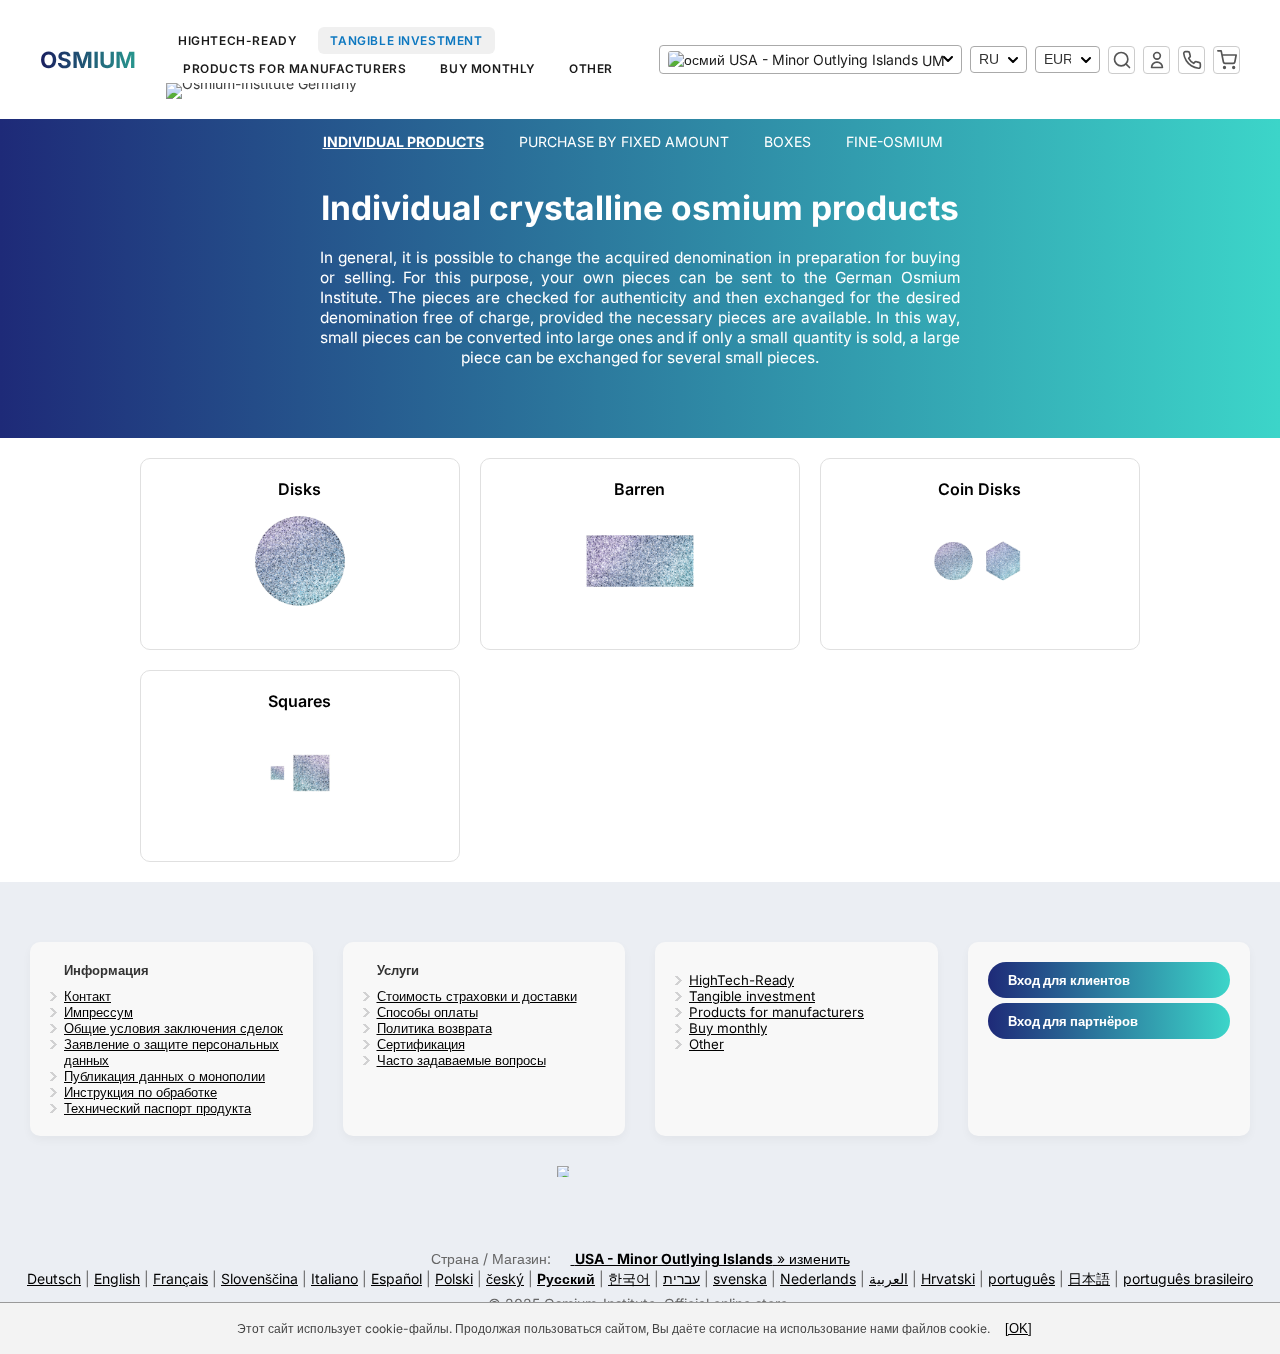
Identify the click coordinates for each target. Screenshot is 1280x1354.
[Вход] (1156, 60)
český (505, 1278)
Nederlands (818, 1278)
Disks (299, 489)
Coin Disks (979, 489)
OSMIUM (88, 59)
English (117, 1278)
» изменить (712, 1258)
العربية (888, 1278)
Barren (639, 489)
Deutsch (54, 1278)
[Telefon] (1191, 60)
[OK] (1018, 1328)
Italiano (334, 1278)
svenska (740, 1278)
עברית (681, 1278)
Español (396, 1278)
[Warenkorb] (1226, 60)
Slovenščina (259, 1278)
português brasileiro (1188, 1278)
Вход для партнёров (1073, 1021)
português (1021, 1278)
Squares (299, 701)
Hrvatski (948, 1278)
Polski (454, 1278)
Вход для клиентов (1069, 980)
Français (180, 1278)
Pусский (566, 1278)
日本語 (1089, 1278)
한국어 (629, 1278)
